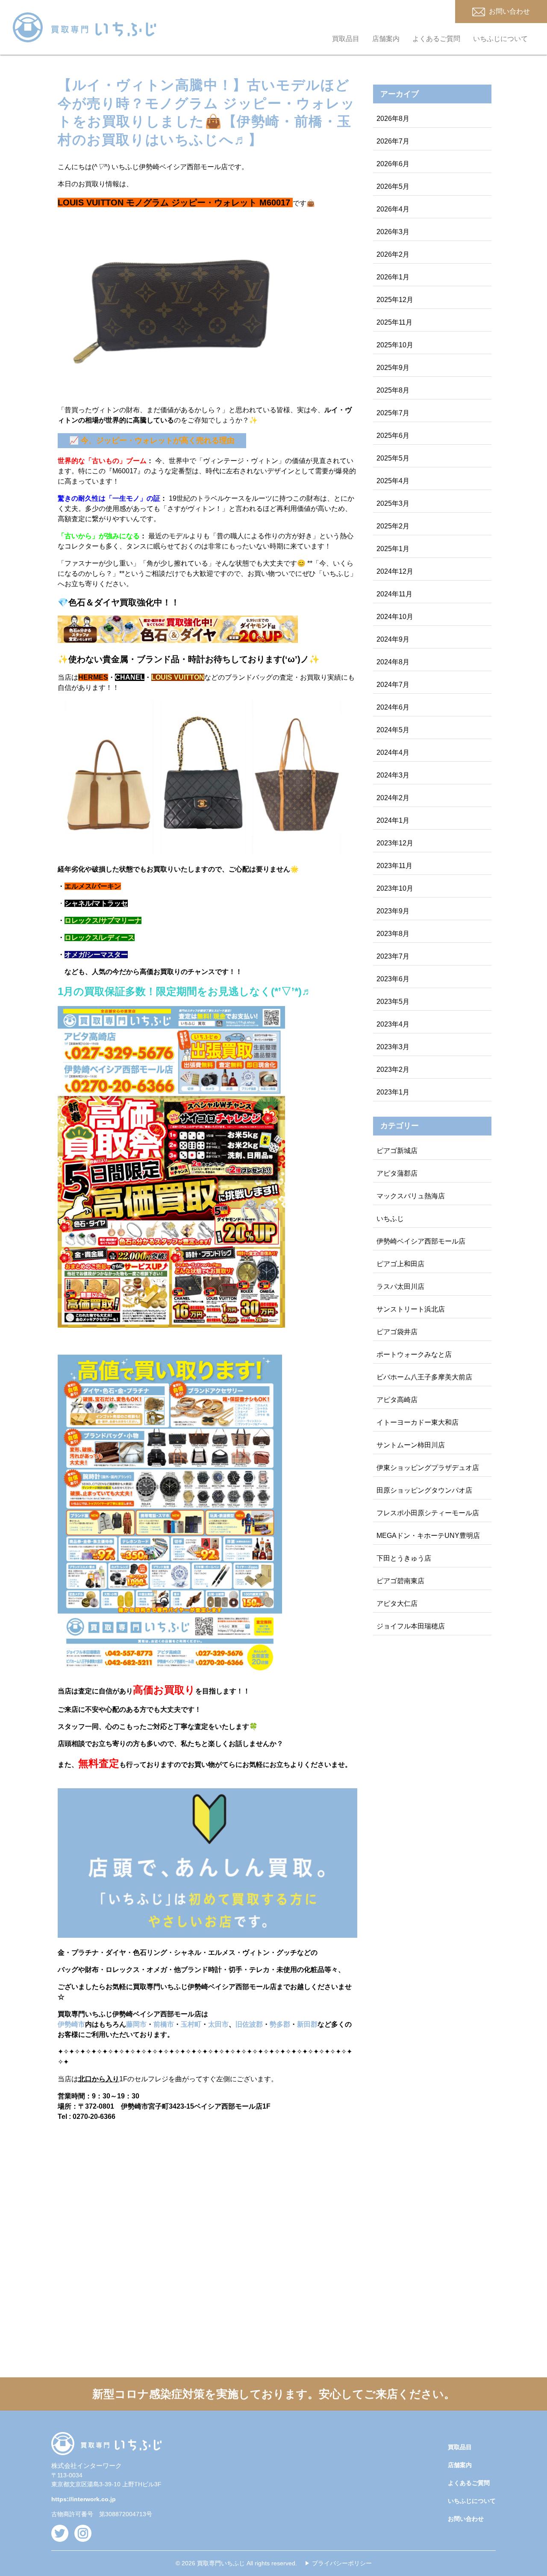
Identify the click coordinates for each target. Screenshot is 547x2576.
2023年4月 (393, 1024)
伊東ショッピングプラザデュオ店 (428, 1468)
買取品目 (346, 39)
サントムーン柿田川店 (411, 1445)
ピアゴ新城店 (397, 1151)
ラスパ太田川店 (400, 1287)
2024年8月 (393, 662)
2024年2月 (393, 798)
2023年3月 (393, 1047)
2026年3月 (393, 232)
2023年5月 (393, 1002)
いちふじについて (500, 39)
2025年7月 (393, 413)
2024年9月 (393, 639)
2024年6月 (393, 707)
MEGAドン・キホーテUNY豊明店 (428, 1536)
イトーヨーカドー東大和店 (418, 1422)
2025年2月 (393, 526)
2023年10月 (395, 888)
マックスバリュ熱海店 (411, 1196)
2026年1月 (393, 277)
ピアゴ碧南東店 (400, 1581)
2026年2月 (393, 254)
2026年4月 (393, 209)
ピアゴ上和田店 (400, 1264)
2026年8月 (393, 119)
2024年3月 (393, 775)
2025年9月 (393, 368)
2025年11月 (394, 322)
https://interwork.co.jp (84, 2499)
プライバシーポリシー (342, 2563)
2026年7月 (393, 141)
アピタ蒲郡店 (397, 1173)
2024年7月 (393, 685)
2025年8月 (393, 390)
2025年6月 (393, 436)
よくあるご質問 (436, 39)
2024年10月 (395, 617)
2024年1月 (393, 820)
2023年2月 (393, 1069)
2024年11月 (394, 594)
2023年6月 (393, 979)
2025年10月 (395, 345)
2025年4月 (393, 481)
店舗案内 (386, 39)
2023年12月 (395, 843)
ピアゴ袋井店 (397, 1332)
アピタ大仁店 (397, 1603)
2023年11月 (394, 866)
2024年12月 (395, 571)
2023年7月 (393, 956)
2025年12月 (395, 300)
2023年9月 (393, 911)
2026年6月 (393, 164)
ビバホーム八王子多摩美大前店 (424, 1377)
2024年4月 (393, 753)
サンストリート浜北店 (411, 1309)
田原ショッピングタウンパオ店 (424, 1490)
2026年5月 (393, 186)
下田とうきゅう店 (404, 1558)
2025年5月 (393, 458)
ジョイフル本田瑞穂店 (411, 1626)
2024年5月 (393, 730)
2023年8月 (393, 934)
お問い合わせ (466, 2519)
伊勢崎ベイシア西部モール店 (421, 1241)
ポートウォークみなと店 (414, 1354)
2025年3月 (393, 503)
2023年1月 (393, 1092)
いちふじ (390, 1219)
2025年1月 (393, 549)
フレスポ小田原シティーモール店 (428, 1513)
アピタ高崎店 (397, 1400)
